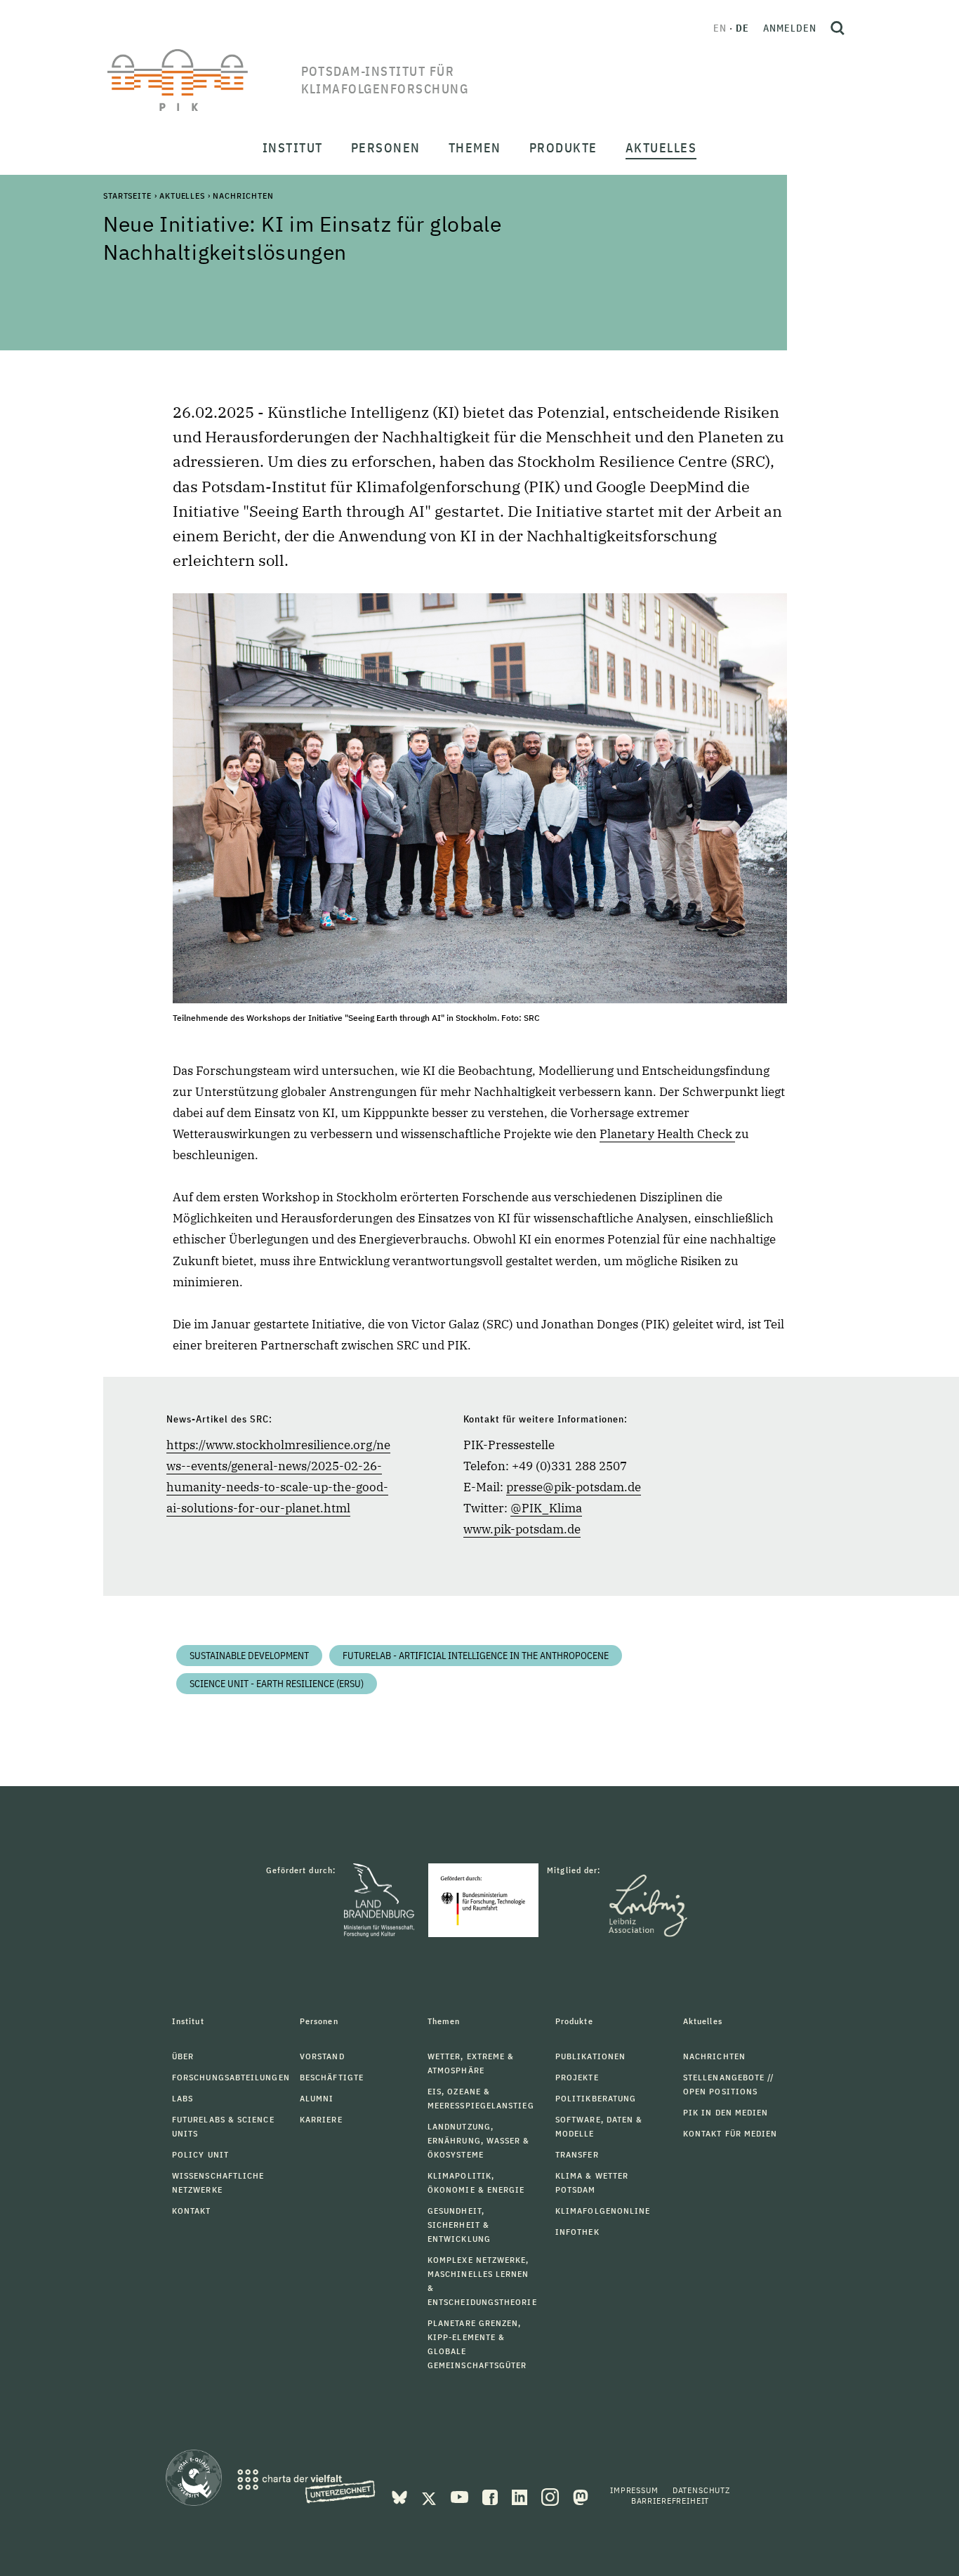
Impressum (634, 2490)
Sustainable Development (249, 1656)
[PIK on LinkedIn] (521, 2496)
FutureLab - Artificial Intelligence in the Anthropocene (476, 1656)
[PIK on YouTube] (461, 2496)
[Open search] (838, 28)
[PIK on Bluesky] (401, 2496)
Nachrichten (243, 196)
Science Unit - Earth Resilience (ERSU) (277, 1684)
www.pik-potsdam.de (522, 1529)
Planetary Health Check (667, 1134)
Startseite (127, 196)
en (720, 28)
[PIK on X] (430, 2496)
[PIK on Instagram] (551, 2496)
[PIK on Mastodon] (581, 2496)
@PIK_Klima (546, 1508)
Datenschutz (701, 2490)
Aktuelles (182, 196)
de (742, 28)
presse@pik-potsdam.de (574, 1487)
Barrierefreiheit (670, 2501)
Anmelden (790, 28)
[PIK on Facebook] (491, 2496)
